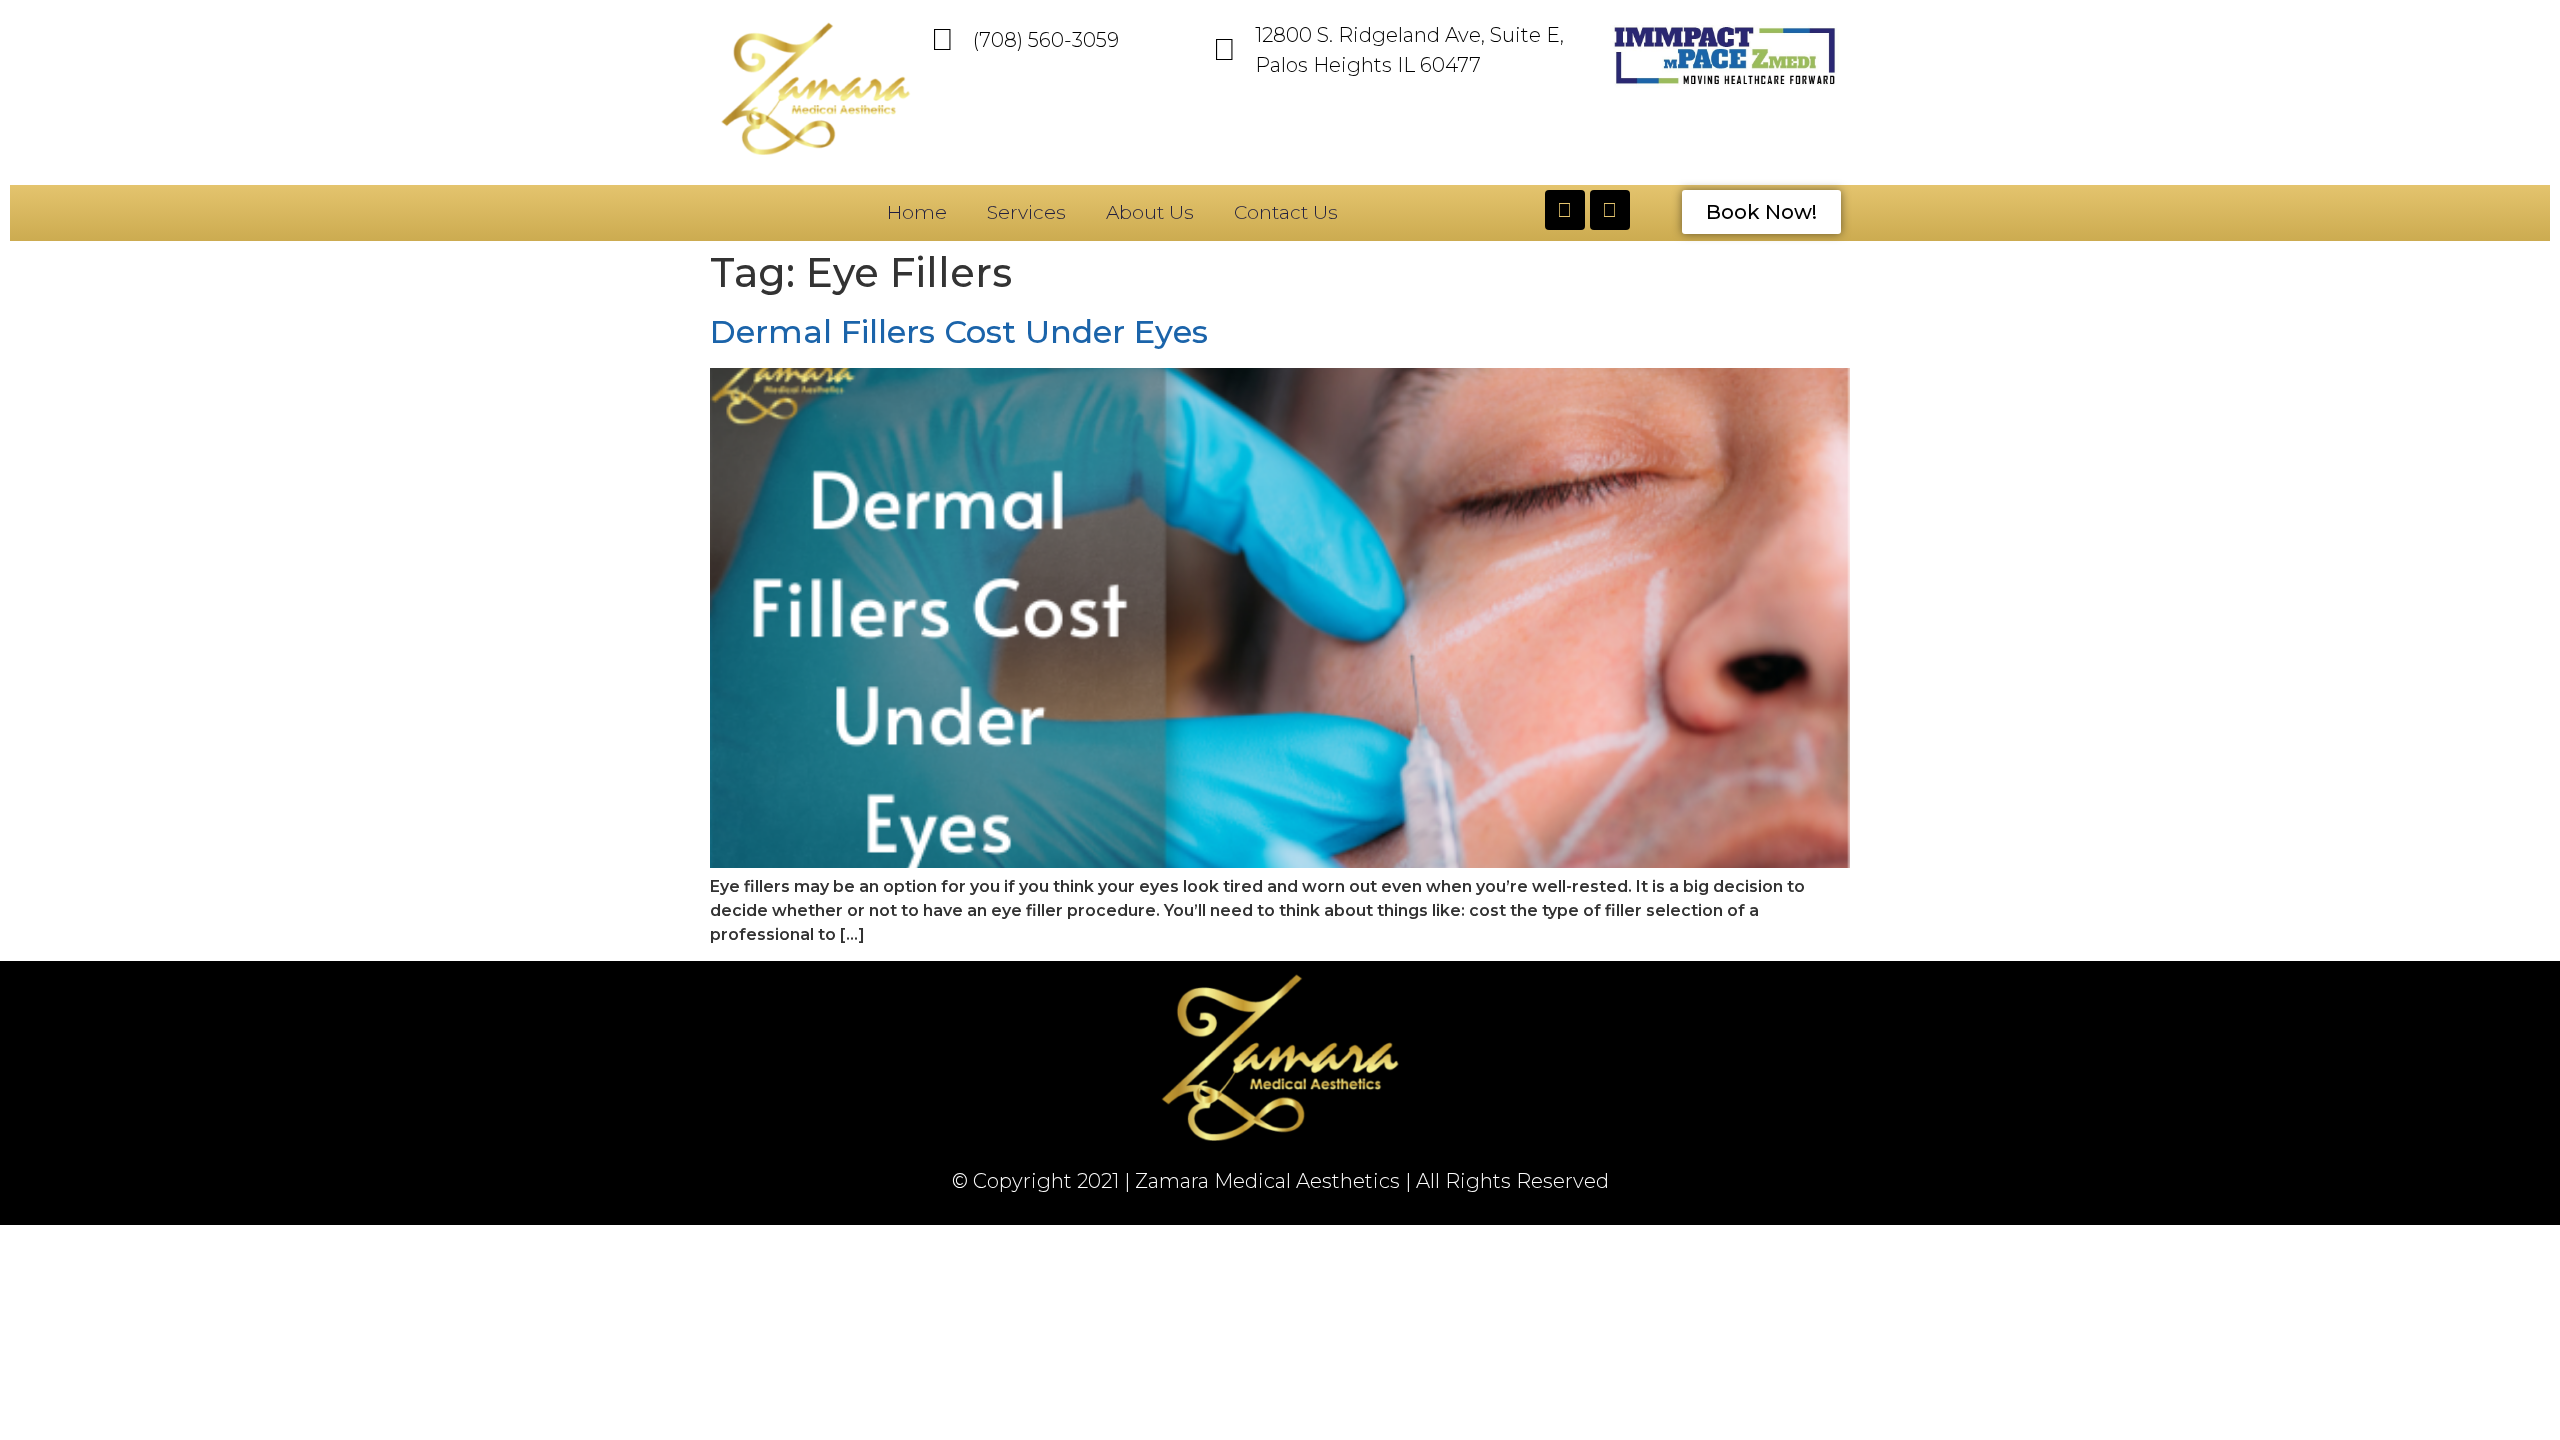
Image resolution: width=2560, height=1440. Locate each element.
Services (1026, 212)
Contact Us (1286, 212)
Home (917, 212)
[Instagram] (1610, 210)
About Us (1150, 212)
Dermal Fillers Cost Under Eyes (959, 331)
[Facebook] (1565, 210)
